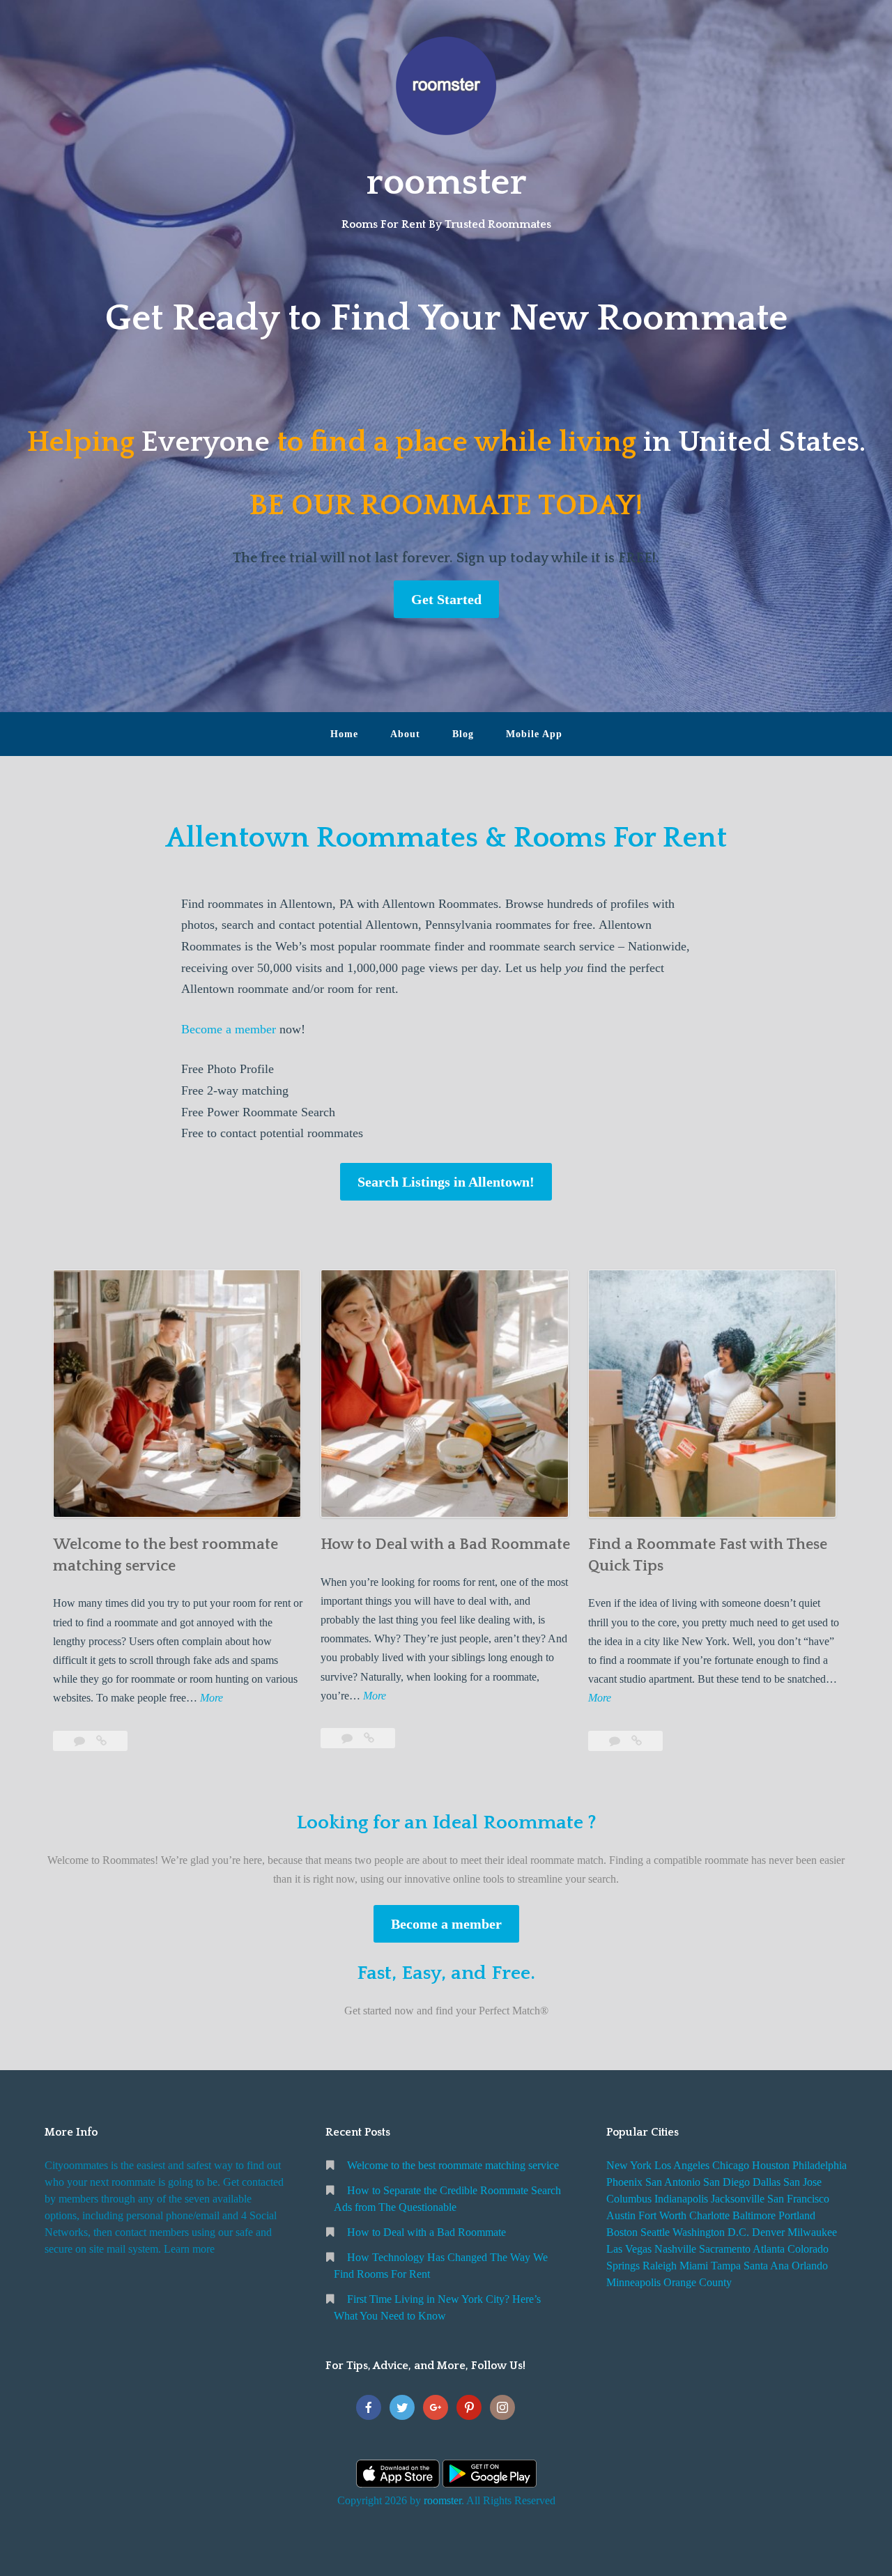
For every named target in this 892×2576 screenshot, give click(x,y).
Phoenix (624, 2182)
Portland (797, 2215)
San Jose (802, 2182)
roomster (446, 183)
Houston (771, 2165)
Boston (622, 2232)
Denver (768, 2232)
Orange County (698, 2282)
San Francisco (798, 2199)
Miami (694, 2266)
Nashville (675, 2249)
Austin (621, 2215)
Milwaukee (812, 2232)
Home (344, 734)
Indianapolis (681, 2199)
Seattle (655, 2232)
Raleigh (660, 2266)
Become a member (229, 1029)
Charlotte (709, 2215)
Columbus (629, 2199)
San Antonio (673, 2182)
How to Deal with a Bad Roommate (445, 1544)
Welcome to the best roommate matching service (453, 2165)
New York (629, 2165)
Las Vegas (629, 2249)
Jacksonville (738, 2199)
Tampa (726, 2266)
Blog (463, 734)
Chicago (731, 2165)
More (212, 1699)
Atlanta (769, 2249)
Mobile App (534, 734)
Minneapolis (633, 2282)
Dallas (767, 2182)
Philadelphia (820, 2165)
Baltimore (754, 2215)
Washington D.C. (711, 2232)
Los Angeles (682, 2165)
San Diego (726, 2182)
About (405, 734)
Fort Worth (662, 2215)
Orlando (810, 2266)
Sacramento (725, 2249)
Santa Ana (766, 2266)
